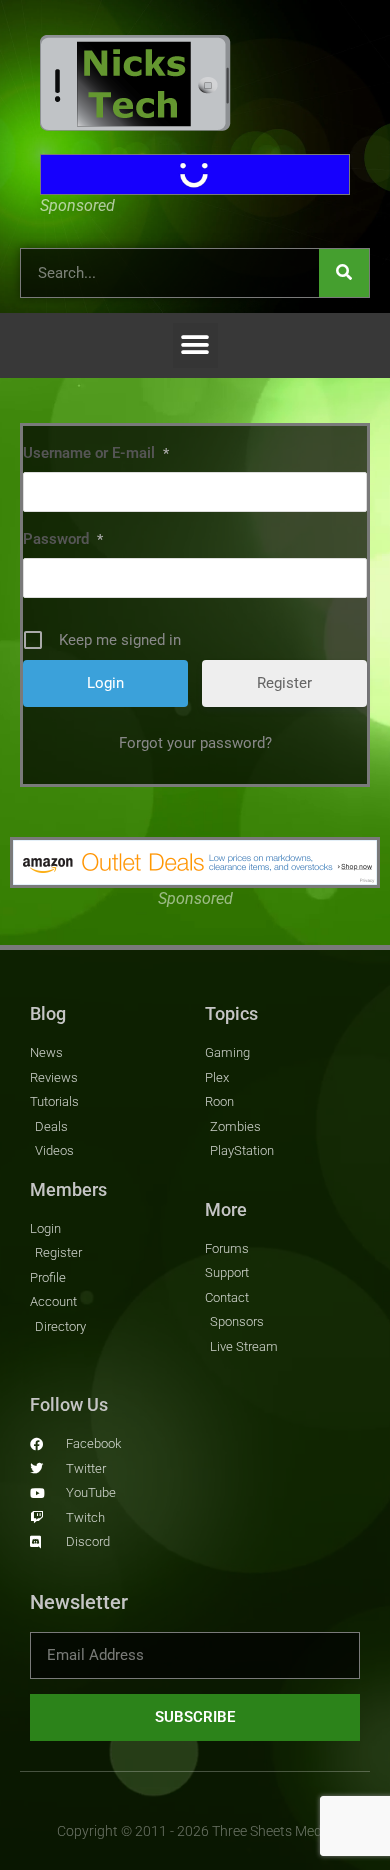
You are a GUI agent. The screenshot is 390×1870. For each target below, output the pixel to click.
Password (63, 539)
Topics (231, 1013)
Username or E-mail (96, 453)
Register (284, 683)
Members (68, 1189)
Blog (48, 1013)
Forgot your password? (195, 743)
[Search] (344, 273)
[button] (195, 345)
